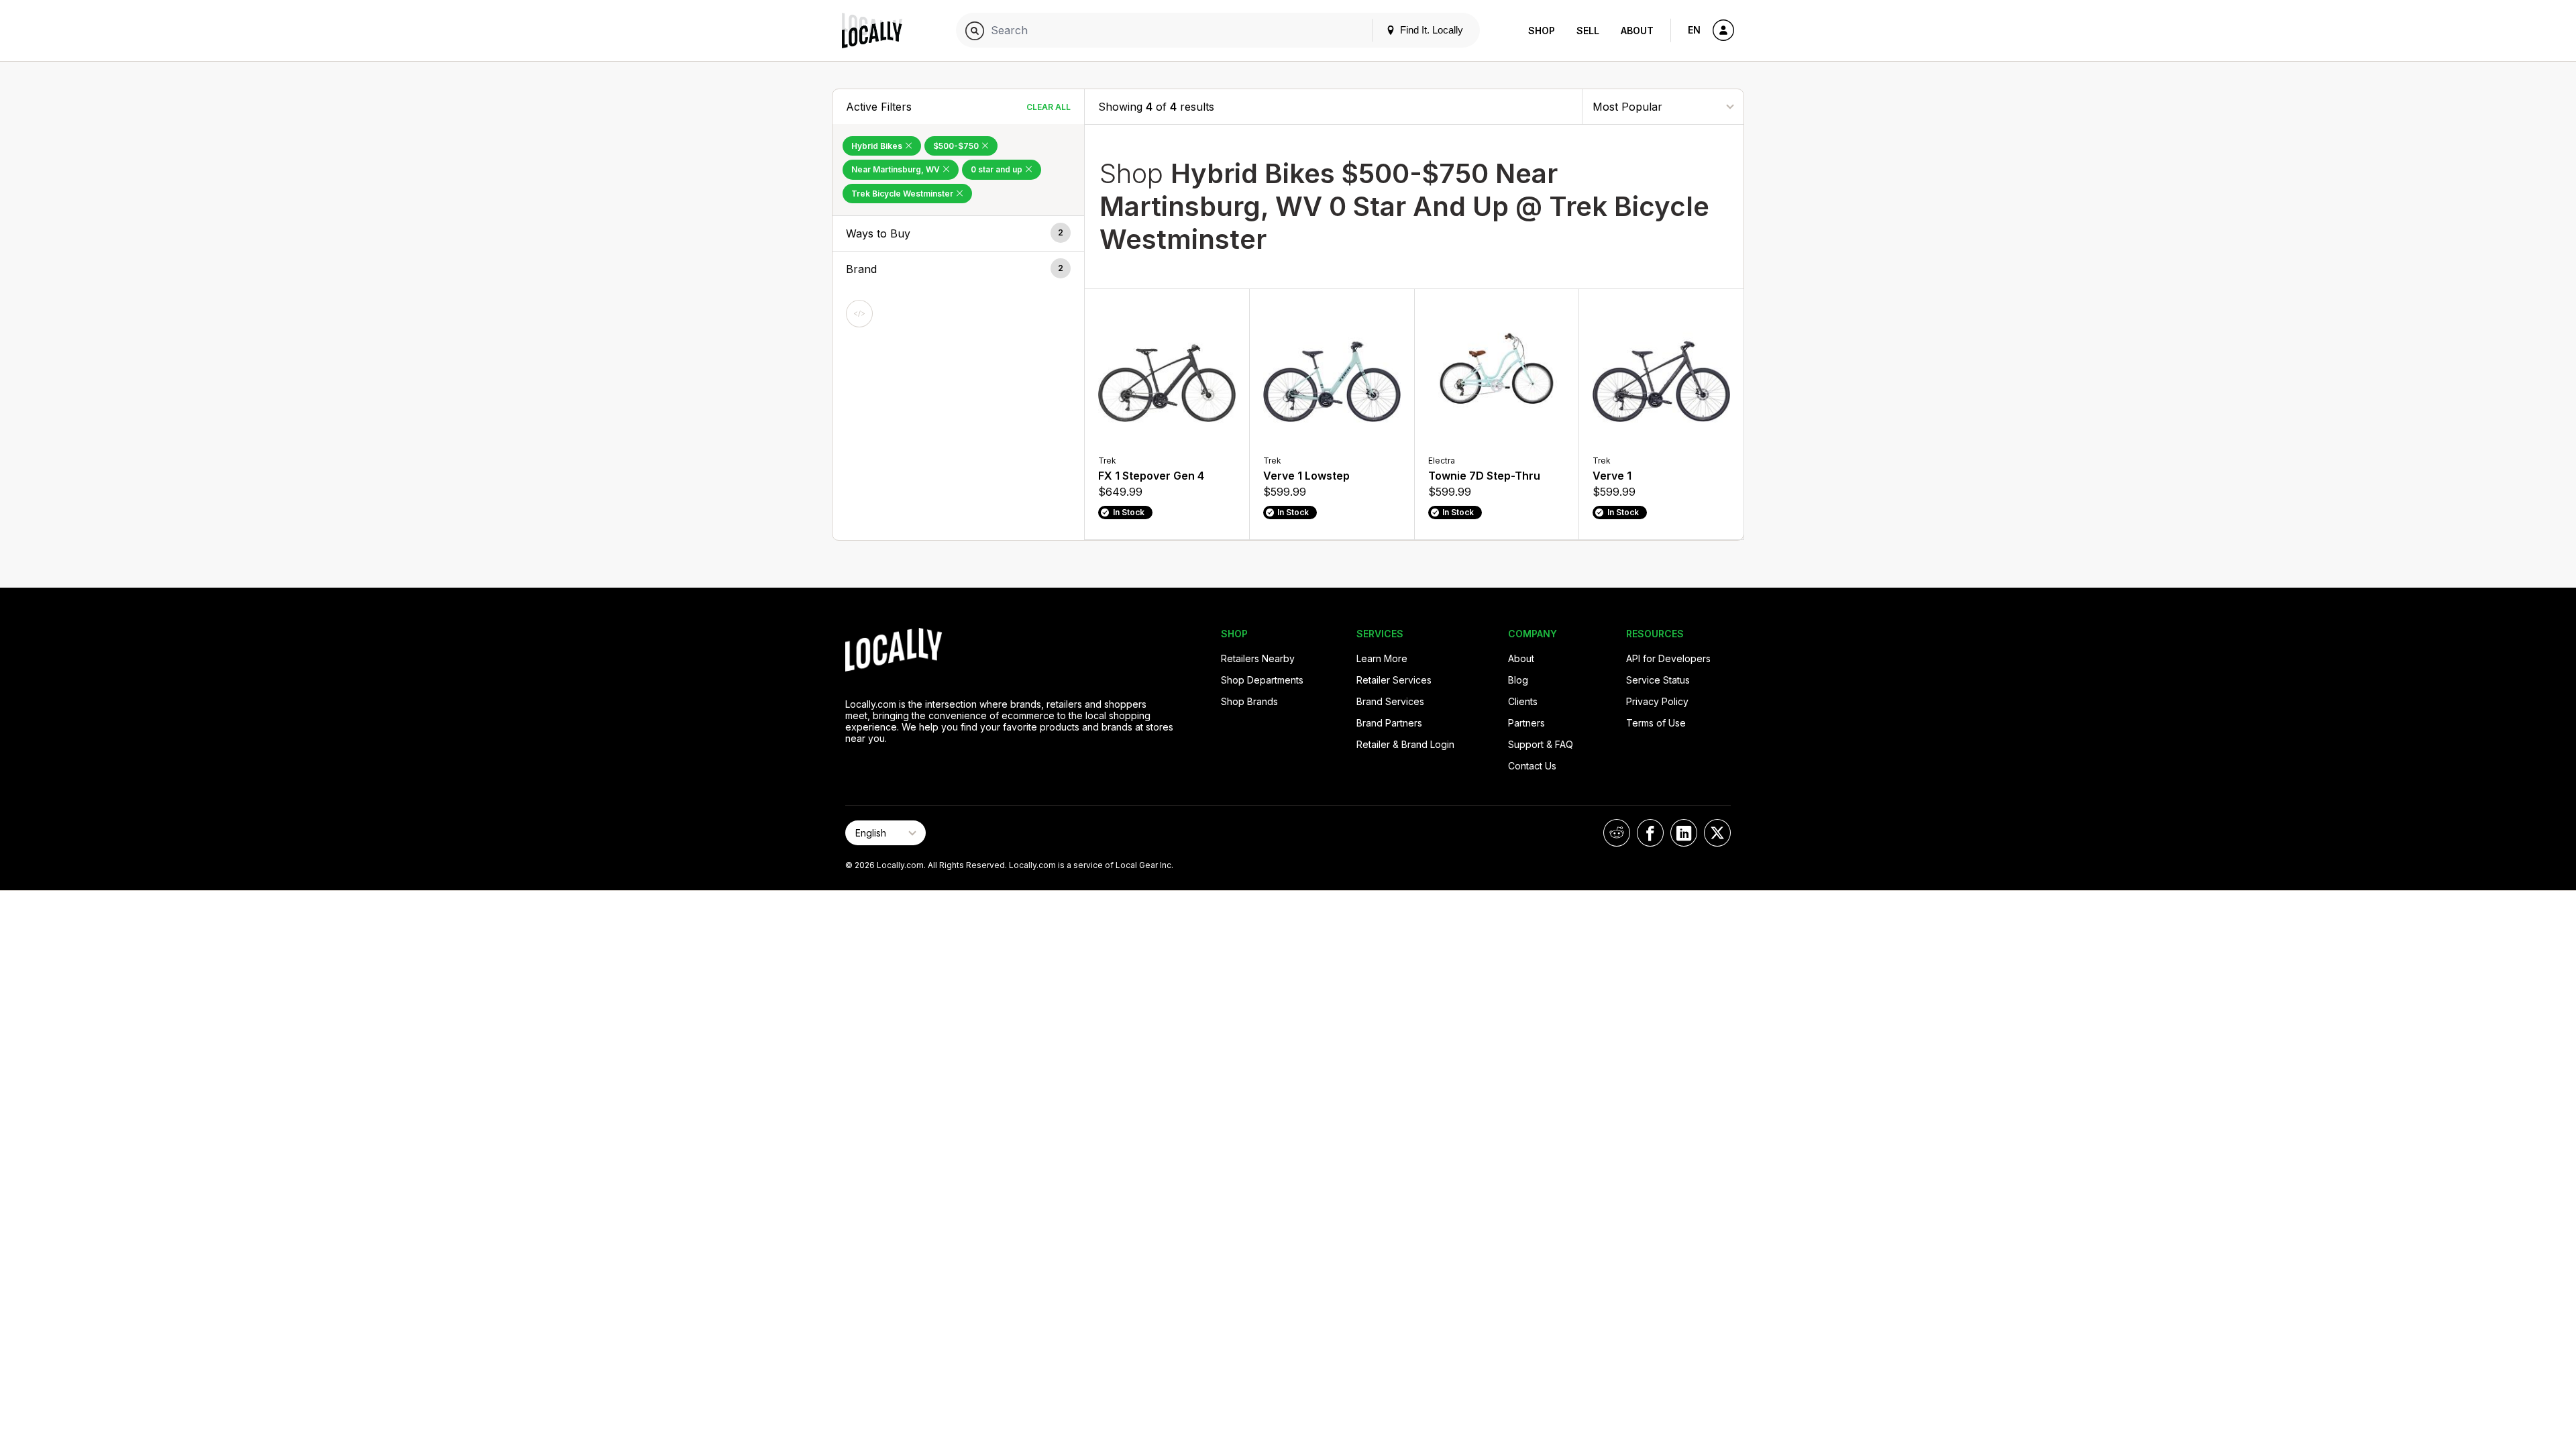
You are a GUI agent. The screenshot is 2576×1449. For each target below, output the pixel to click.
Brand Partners (1389, 723)
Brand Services (1390, 701)
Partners (1526, 723)
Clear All (1049, 107)
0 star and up (998, 169)
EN (1694, 30)
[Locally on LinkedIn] (1684, 833)
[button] (958, 233)
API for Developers (1668, 658)
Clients (1523, 701)
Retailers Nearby (1258, 658)
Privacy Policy (1657, 701)
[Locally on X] (1717, 833)
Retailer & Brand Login (1405, 744)
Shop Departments (1262, 680)
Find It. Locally (1430, 30)
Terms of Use (1656, 723)
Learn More (1382, 658)
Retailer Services (1394, 680)
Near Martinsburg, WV (897, 169)
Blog (1518, 680)
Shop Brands (1249, 701)
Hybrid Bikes (878, 146)
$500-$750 (957, 146)
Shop (1542, 31)
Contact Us (1532, 766)
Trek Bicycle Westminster (903, 194)
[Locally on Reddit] (1617, 833)
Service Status (1658, 680)
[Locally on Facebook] (1650, 833)
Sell (1588, 31)
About (1637, 31)
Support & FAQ (1541, 744)
